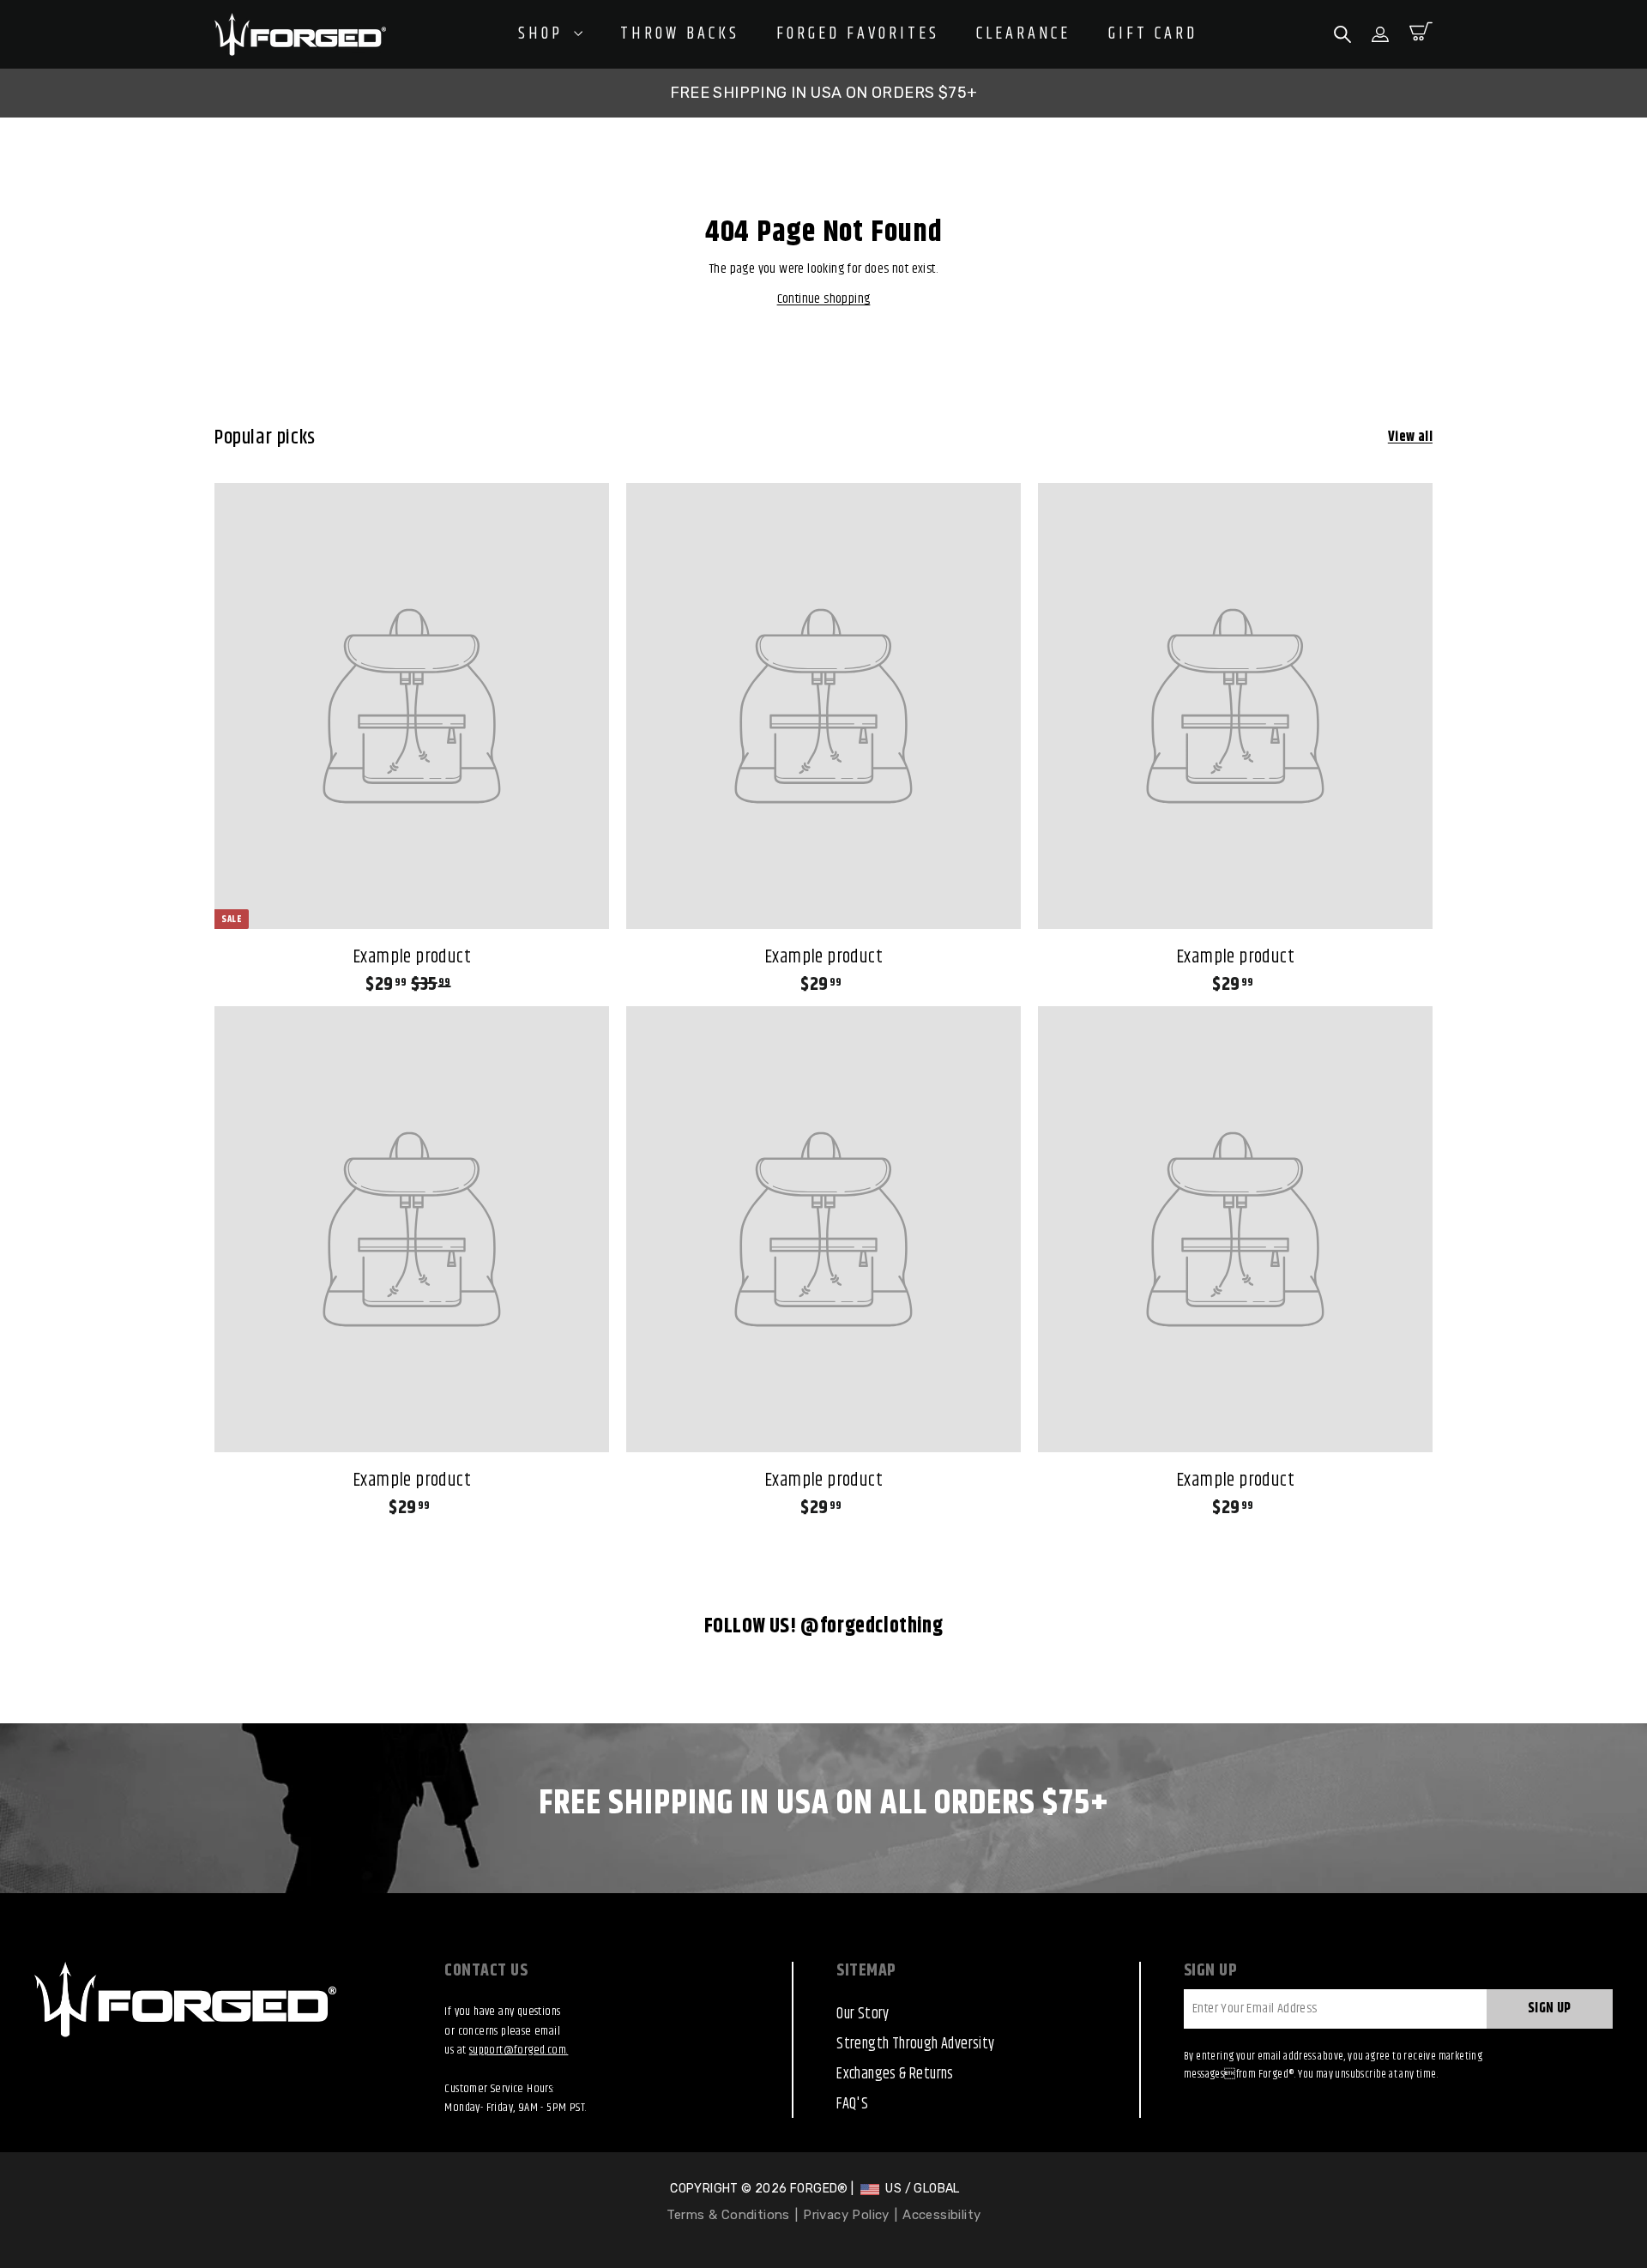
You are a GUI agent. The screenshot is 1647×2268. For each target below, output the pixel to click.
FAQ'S (852, 2104)
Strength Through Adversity (915, 2044)
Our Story (863, 2014)
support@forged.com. (519, 2050)
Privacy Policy (846, 2215)
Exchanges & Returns (895, 2074)
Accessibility (941, 2215)
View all (1410, 437)
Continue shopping (824, 299)
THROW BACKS (680, 34)
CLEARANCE (1023, 34)
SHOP (544, 34)
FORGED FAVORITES (858, 34)
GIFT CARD (1153, 34)
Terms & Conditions (728, 2215)
